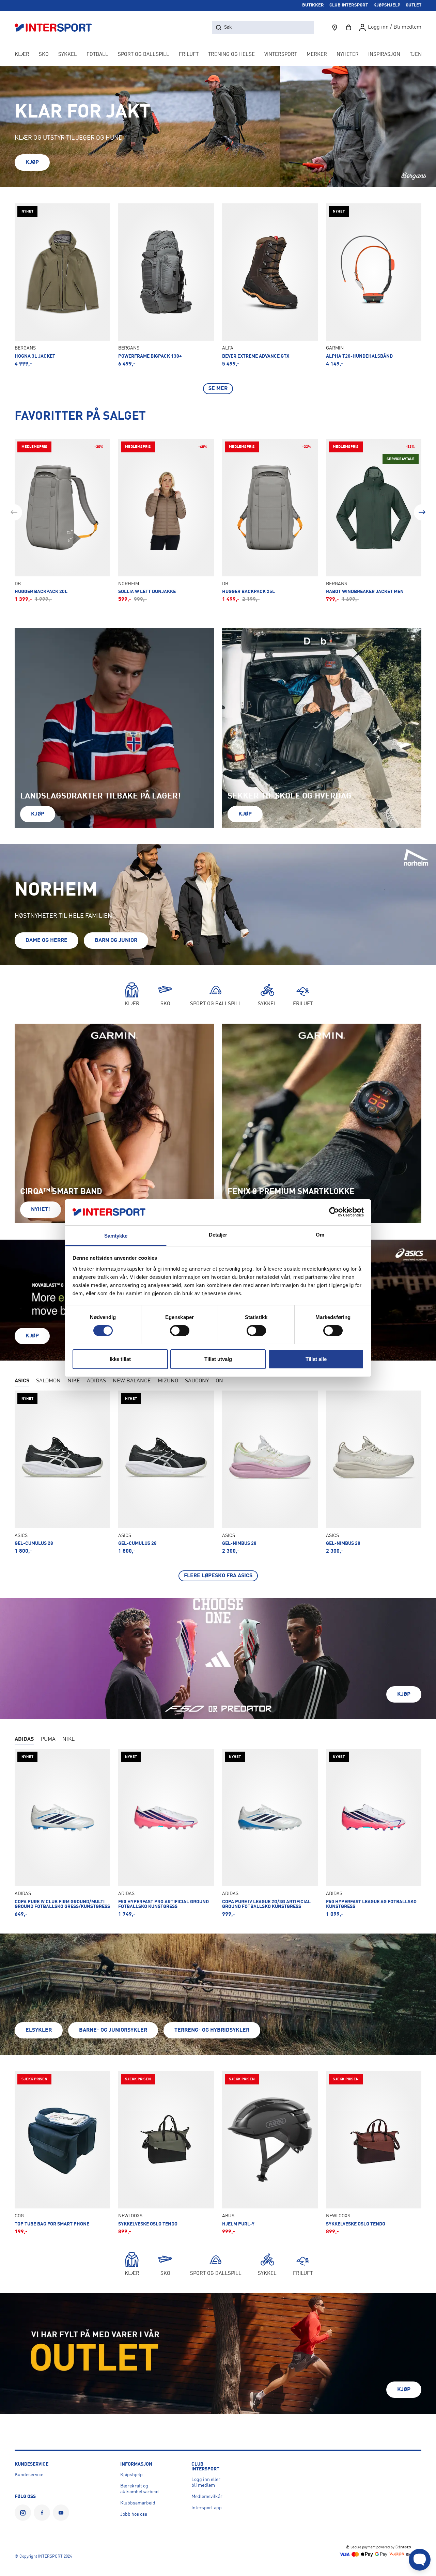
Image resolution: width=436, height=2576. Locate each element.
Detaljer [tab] (218, 1235)
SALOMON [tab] (48, 1381)
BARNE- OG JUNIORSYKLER (113, 2030)
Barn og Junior (116, 941)
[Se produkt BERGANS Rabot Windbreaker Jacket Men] (374, 521)
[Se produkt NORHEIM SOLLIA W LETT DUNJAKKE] (166, 521)
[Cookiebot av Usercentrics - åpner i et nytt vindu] (334, 1212)
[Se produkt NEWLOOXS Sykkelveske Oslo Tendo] (166, 2153)
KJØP (32, 162)
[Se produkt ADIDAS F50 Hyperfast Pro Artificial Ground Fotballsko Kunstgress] (166, 1833)
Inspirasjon (384, 55)
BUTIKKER (313, 5)
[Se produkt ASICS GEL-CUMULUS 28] (63, 1472)
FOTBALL (97, 55)
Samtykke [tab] (116, 1236)
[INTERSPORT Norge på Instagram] (23, 2513)
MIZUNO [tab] (168, 1381)
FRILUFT (189, 55)
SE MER (218, 389)
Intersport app (207, 2508)
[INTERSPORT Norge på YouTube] (61, 2513)
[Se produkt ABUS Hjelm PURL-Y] (270, 2153)
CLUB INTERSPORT (349, 5)
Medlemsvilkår (207, 2497)
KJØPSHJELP (387, 5)
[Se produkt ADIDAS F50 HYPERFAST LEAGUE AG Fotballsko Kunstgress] (374, 1833)
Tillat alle (316, 1359)
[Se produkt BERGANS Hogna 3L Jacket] (63, 285)
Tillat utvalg (218, 1359)
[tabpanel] (218, 1486)
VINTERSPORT (281, 55)
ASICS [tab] (22, 1381)
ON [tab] (219, 1381)
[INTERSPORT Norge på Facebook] (42, 2513)
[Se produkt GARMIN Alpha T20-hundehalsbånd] (374, 285)
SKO (44, 55)
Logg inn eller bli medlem (206, 2482)
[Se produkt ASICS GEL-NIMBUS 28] (270, 1472)
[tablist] (218, 1382)
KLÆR (22, 55)
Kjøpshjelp (131, 2475)
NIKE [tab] (74, 1381)
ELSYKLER (39, 2030)
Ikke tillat (120, 1359)
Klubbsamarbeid (138, 2503)
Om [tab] (320, 1235)
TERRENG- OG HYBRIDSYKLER (212, 2030)
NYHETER (348, 55)
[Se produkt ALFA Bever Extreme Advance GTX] (270, 285)
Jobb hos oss (134, 2514)
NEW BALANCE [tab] (132, 1381)
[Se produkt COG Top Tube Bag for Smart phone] (63, 2153)
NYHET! (41, 1210)
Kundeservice (29, 2475)
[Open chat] (420, 2560)
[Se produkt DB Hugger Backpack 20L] (63, 521)
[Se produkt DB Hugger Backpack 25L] (270, 521)
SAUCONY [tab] (197, 1381)
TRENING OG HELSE (231, 55)
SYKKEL (68, 55)
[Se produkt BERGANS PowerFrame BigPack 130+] (166, 285)
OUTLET (414, 5)
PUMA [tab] (48, 1739)
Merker (317, 55)
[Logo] (57, 27)
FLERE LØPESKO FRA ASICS (218, 1576)
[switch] (180, 1331)
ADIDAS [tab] (96, 1381)
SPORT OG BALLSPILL (144, 55)
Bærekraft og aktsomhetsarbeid (139, 2489)
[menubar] (218, 55)
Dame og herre (46, 941)
